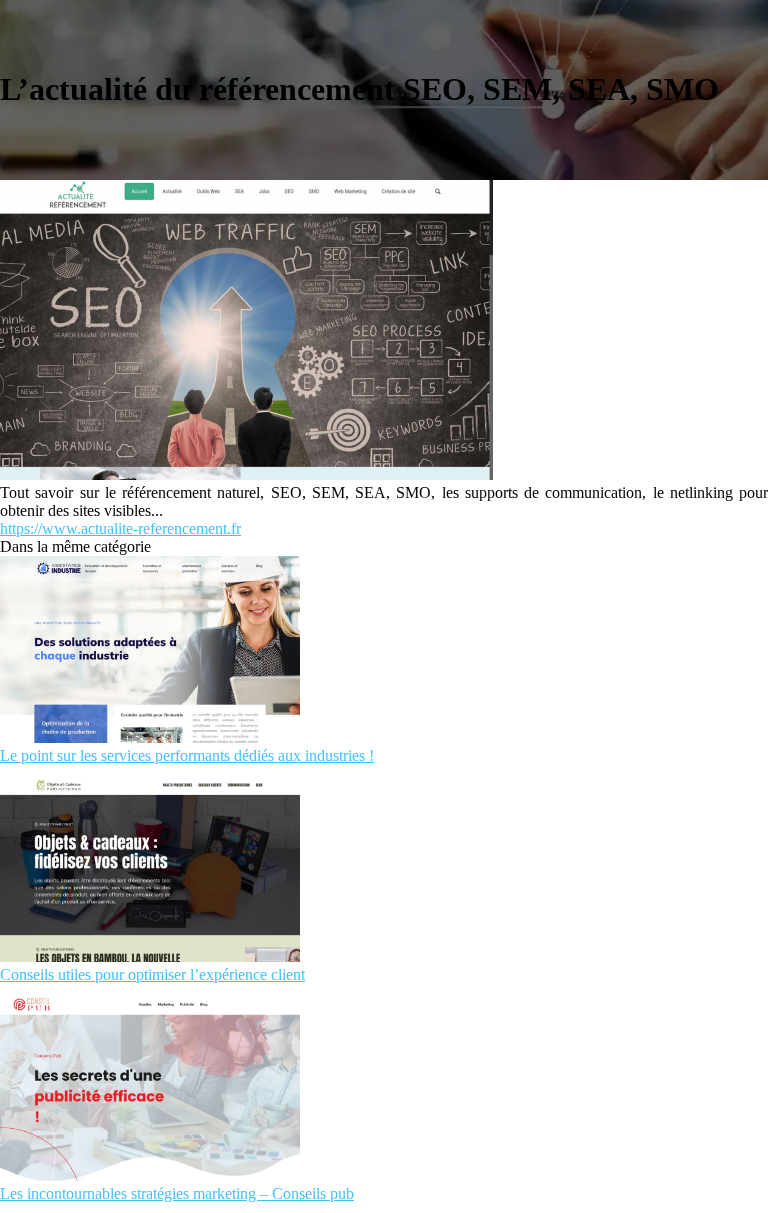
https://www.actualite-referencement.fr (120, 528)
